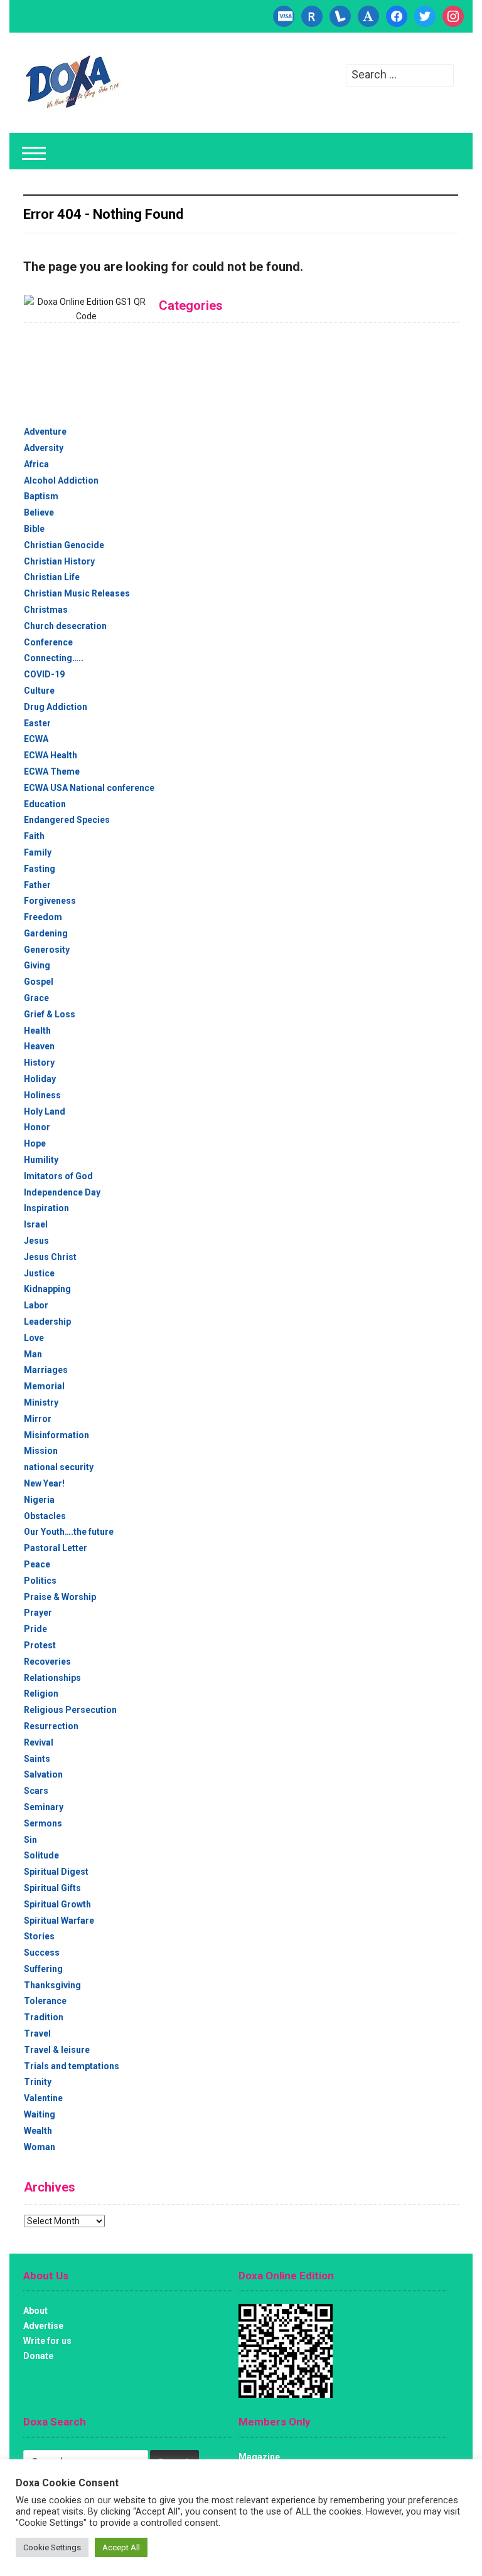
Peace (37, 1564)
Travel (37, 2033)
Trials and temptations (72, 2066)
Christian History (59, 561)
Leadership (47, 1322)
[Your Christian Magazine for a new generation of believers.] (72, 82)
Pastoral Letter (56, 1548)
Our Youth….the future (69, 1532)
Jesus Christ (50, 1257)
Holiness (42, 1095)
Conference (48, 642)
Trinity (38, 2082)
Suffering (43, 1969)
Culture (39, 691)
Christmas (46, 610)
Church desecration (65, 626)
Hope (35, 1143)
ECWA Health (51, 755)
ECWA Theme (52, 771)
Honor (37, 1127)
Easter (37, 723)
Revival (39, 1742)
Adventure (45, 432)
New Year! (44, 1483)
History (39, 1063)
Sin (30, 1840)
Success (42, 1953)
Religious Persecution (70, 1710)
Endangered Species (67, 820)
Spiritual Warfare (59, 1921)
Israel (36, 1224)
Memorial (44, 1386)
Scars (36, 1791)
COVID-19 (44, 674)
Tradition (44, 2017)
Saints (37, 1759)
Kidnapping (47, 1289)
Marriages (46, 1370)
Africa (36, 464)
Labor (36, 1305)
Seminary (44, 1807)
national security (59, 1467)
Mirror (38, 1419)
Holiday (40, 1079)
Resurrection (51, 1726)
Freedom (43, 917)
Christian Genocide (64, 545)
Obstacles (45, 1516)
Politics (40, 1581)
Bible (34, 529)
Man (33, 1354)
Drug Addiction (56, 707)
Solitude (41, 1855)
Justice (39, 1273)
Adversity (44, 448)
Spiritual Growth (57, 1904)
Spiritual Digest (56, 1872)
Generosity (47, 950)
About (35, 2311)
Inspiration (46, 1208)
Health (37, 1031)
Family (38, 852)
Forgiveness (50, 901)
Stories (39, 1936)
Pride (35, 1629)
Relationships (52, 1678)
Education (45, 804)
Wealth (38, 2131)
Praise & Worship (60, 1597)
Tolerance (45, 2001)
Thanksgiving (52, 1985)
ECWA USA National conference (89, 788)
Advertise (43, 2326)
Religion (41, 1693)
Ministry (41, 1402)
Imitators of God (58, 1176)
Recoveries (47, 1662)
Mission (41, 1451)
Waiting (40, 2114)
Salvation (43, 1774)
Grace (36, 998)
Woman (40, 2147)
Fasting (40, 869)
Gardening (46, 933)
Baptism (41, 496)
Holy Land (45, 1111)
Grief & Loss (50, 1014)
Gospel (39, 982)
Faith (34, 836)
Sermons (43, 1823)
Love (34, 1338)
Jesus (36, 1241)
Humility (41, 1160)
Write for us (47, 2341)
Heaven (39, 1046)
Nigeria (39, 1500)
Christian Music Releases (77, 593)
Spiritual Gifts (52, 1888)
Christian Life (52, 577)
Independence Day (62, 1192)
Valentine (43, 2098)
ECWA (36, 739)
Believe (39, 512)
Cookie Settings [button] (52, 2547)
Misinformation (56, 1435)
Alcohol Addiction (61, 480)
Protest (40, 1645)
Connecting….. (54, 658)
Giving (37, 965)
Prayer (38, 1613)
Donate (38, 2356)
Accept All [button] (121, 2547)
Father (37, 885)
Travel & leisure (57, 2050)
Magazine (259, 2457)
